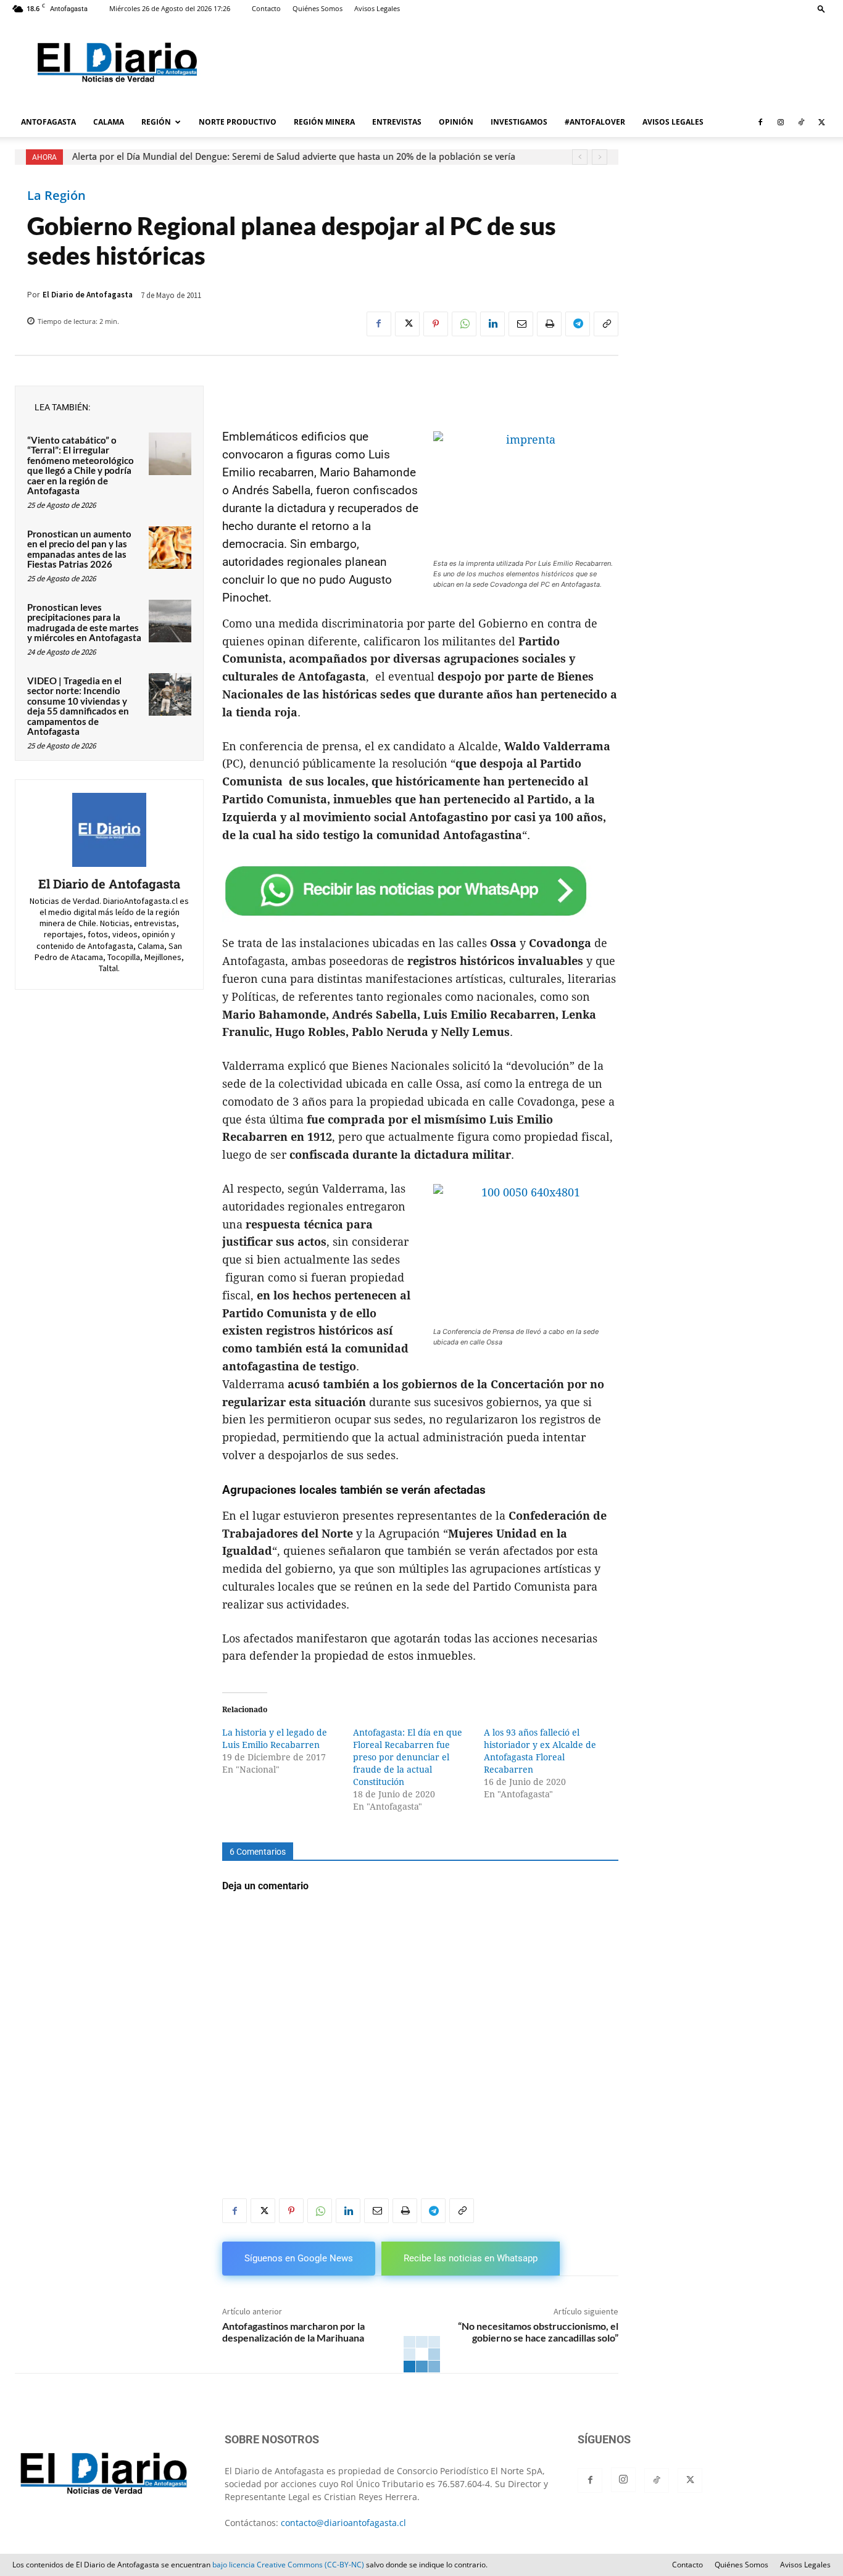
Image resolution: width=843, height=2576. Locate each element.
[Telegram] (578, 324)
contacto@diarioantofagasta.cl (343, 2523)
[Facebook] (760, 122)
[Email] (521, 324)
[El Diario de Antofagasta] (109, 830)
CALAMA (109, 122)
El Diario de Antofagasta (88, 295)
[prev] (580, 157)
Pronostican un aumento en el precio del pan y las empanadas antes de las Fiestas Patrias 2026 (79, 549)
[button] (821, 8)
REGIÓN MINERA (324, 122)
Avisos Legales (377, 8)
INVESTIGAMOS (519, 122)
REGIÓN (156, 122)
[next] (600, 157)
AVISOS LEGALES (673, 122)
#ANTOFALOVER (595, 122)
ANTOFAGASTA (48, 122)
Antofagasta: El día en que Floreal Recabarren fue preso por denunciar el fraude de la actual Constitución (408, 1757)
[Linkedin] (492, 324)
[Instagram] (781, 122)
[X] (821, 122)
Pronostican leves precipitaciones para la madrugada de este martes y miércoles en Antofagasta (84, 623)
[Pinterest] (436, 324)
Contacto (266, 8)
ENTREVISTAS (397, 122)
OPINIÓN (456, 122)
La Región (56, 196)
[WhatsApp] (464, 324)
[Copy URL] (606, 324)
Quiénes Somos (318, 8)
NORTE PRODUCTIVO (238, 122)
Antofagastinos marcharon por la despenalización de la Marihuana (293, 2332)
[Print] (549, 324)
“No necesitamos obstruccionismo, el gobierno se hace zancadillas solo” (538, 2332)
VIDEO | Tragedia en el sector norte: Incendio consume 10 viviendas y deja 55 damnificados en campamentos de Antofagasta (78, 706)
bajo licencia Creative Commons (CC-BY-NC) (288, 2565)
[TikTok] (801, 122)
